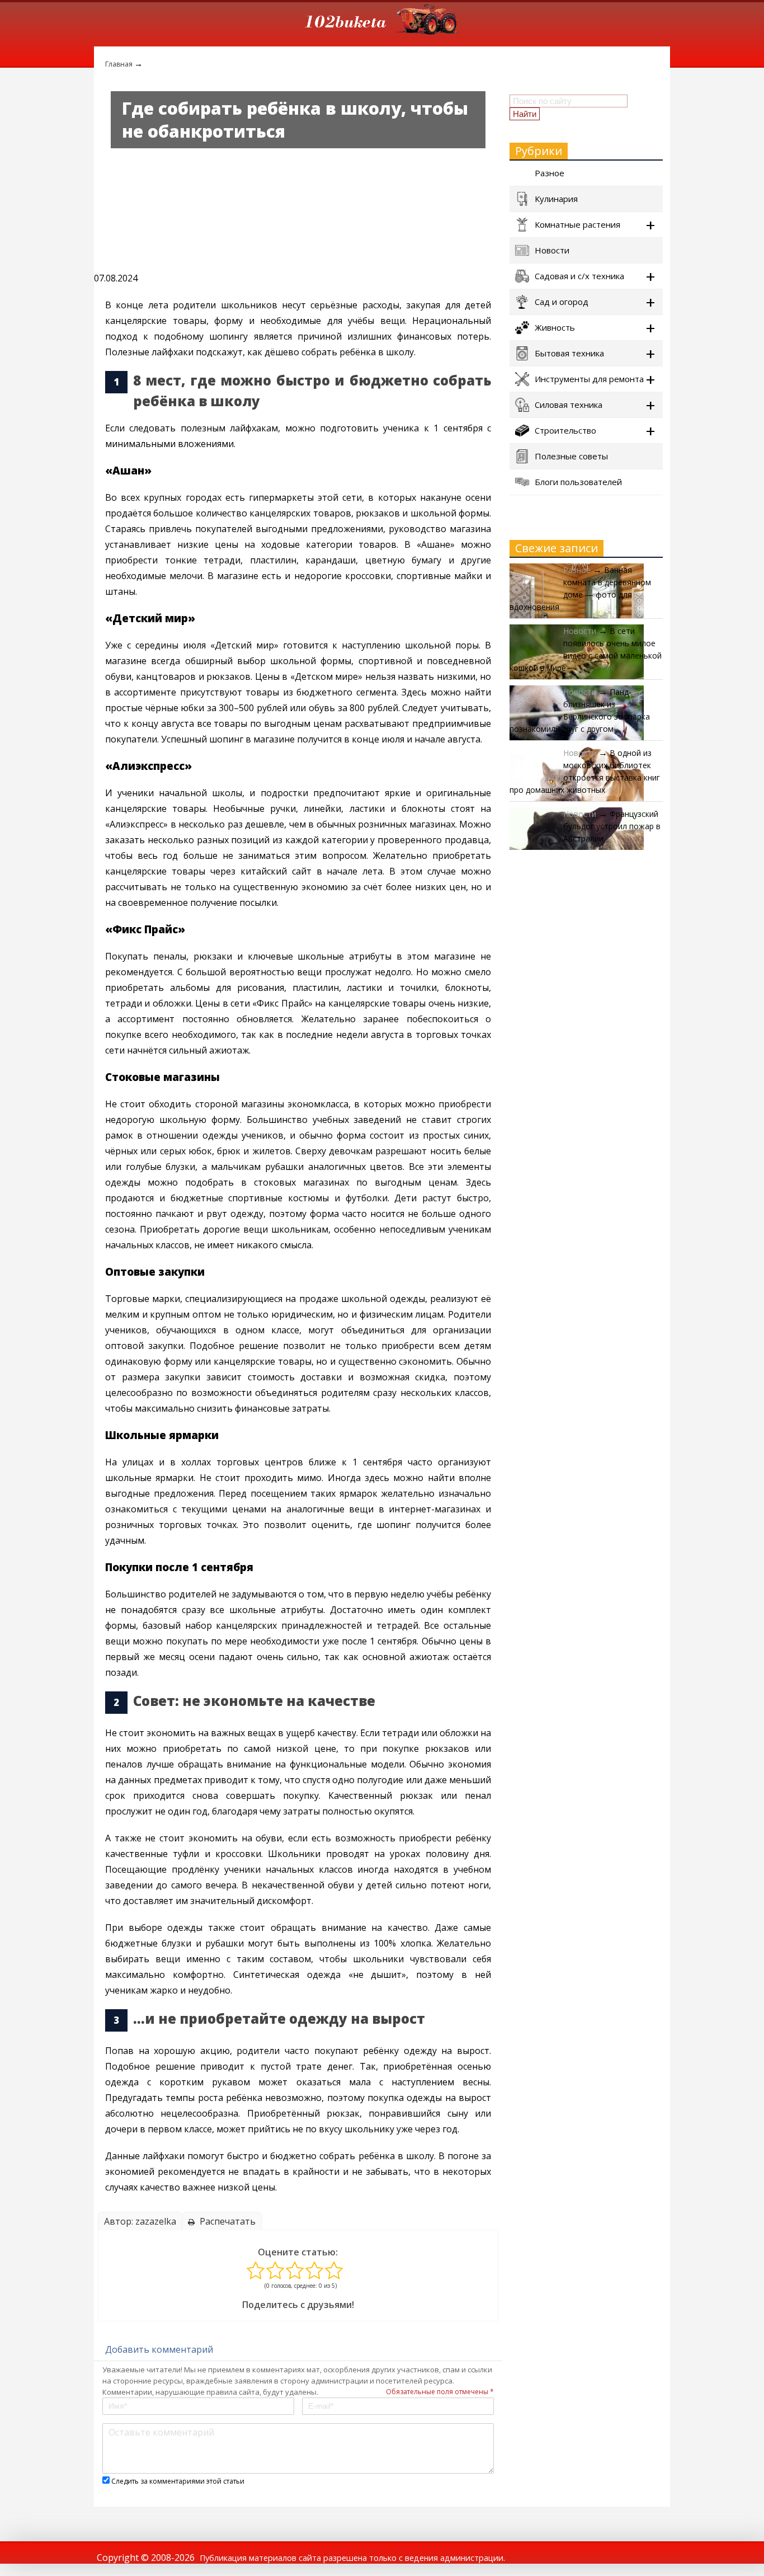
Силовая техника (569, 405)
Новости (552, 250)
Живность (555, 327)
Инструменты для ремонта (589, 379)
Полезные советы (571, 456)
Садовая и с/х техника (579, 276)
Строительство (565, 430)
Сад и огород (562, 302)
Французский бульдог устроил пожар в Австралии (612, 826)
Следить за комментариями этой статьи (178, 2481)
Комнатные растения (577, 224)
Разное (550, 173)
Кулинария (556, 199)
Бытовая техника (569, 353)
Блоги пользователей (578, 482)
